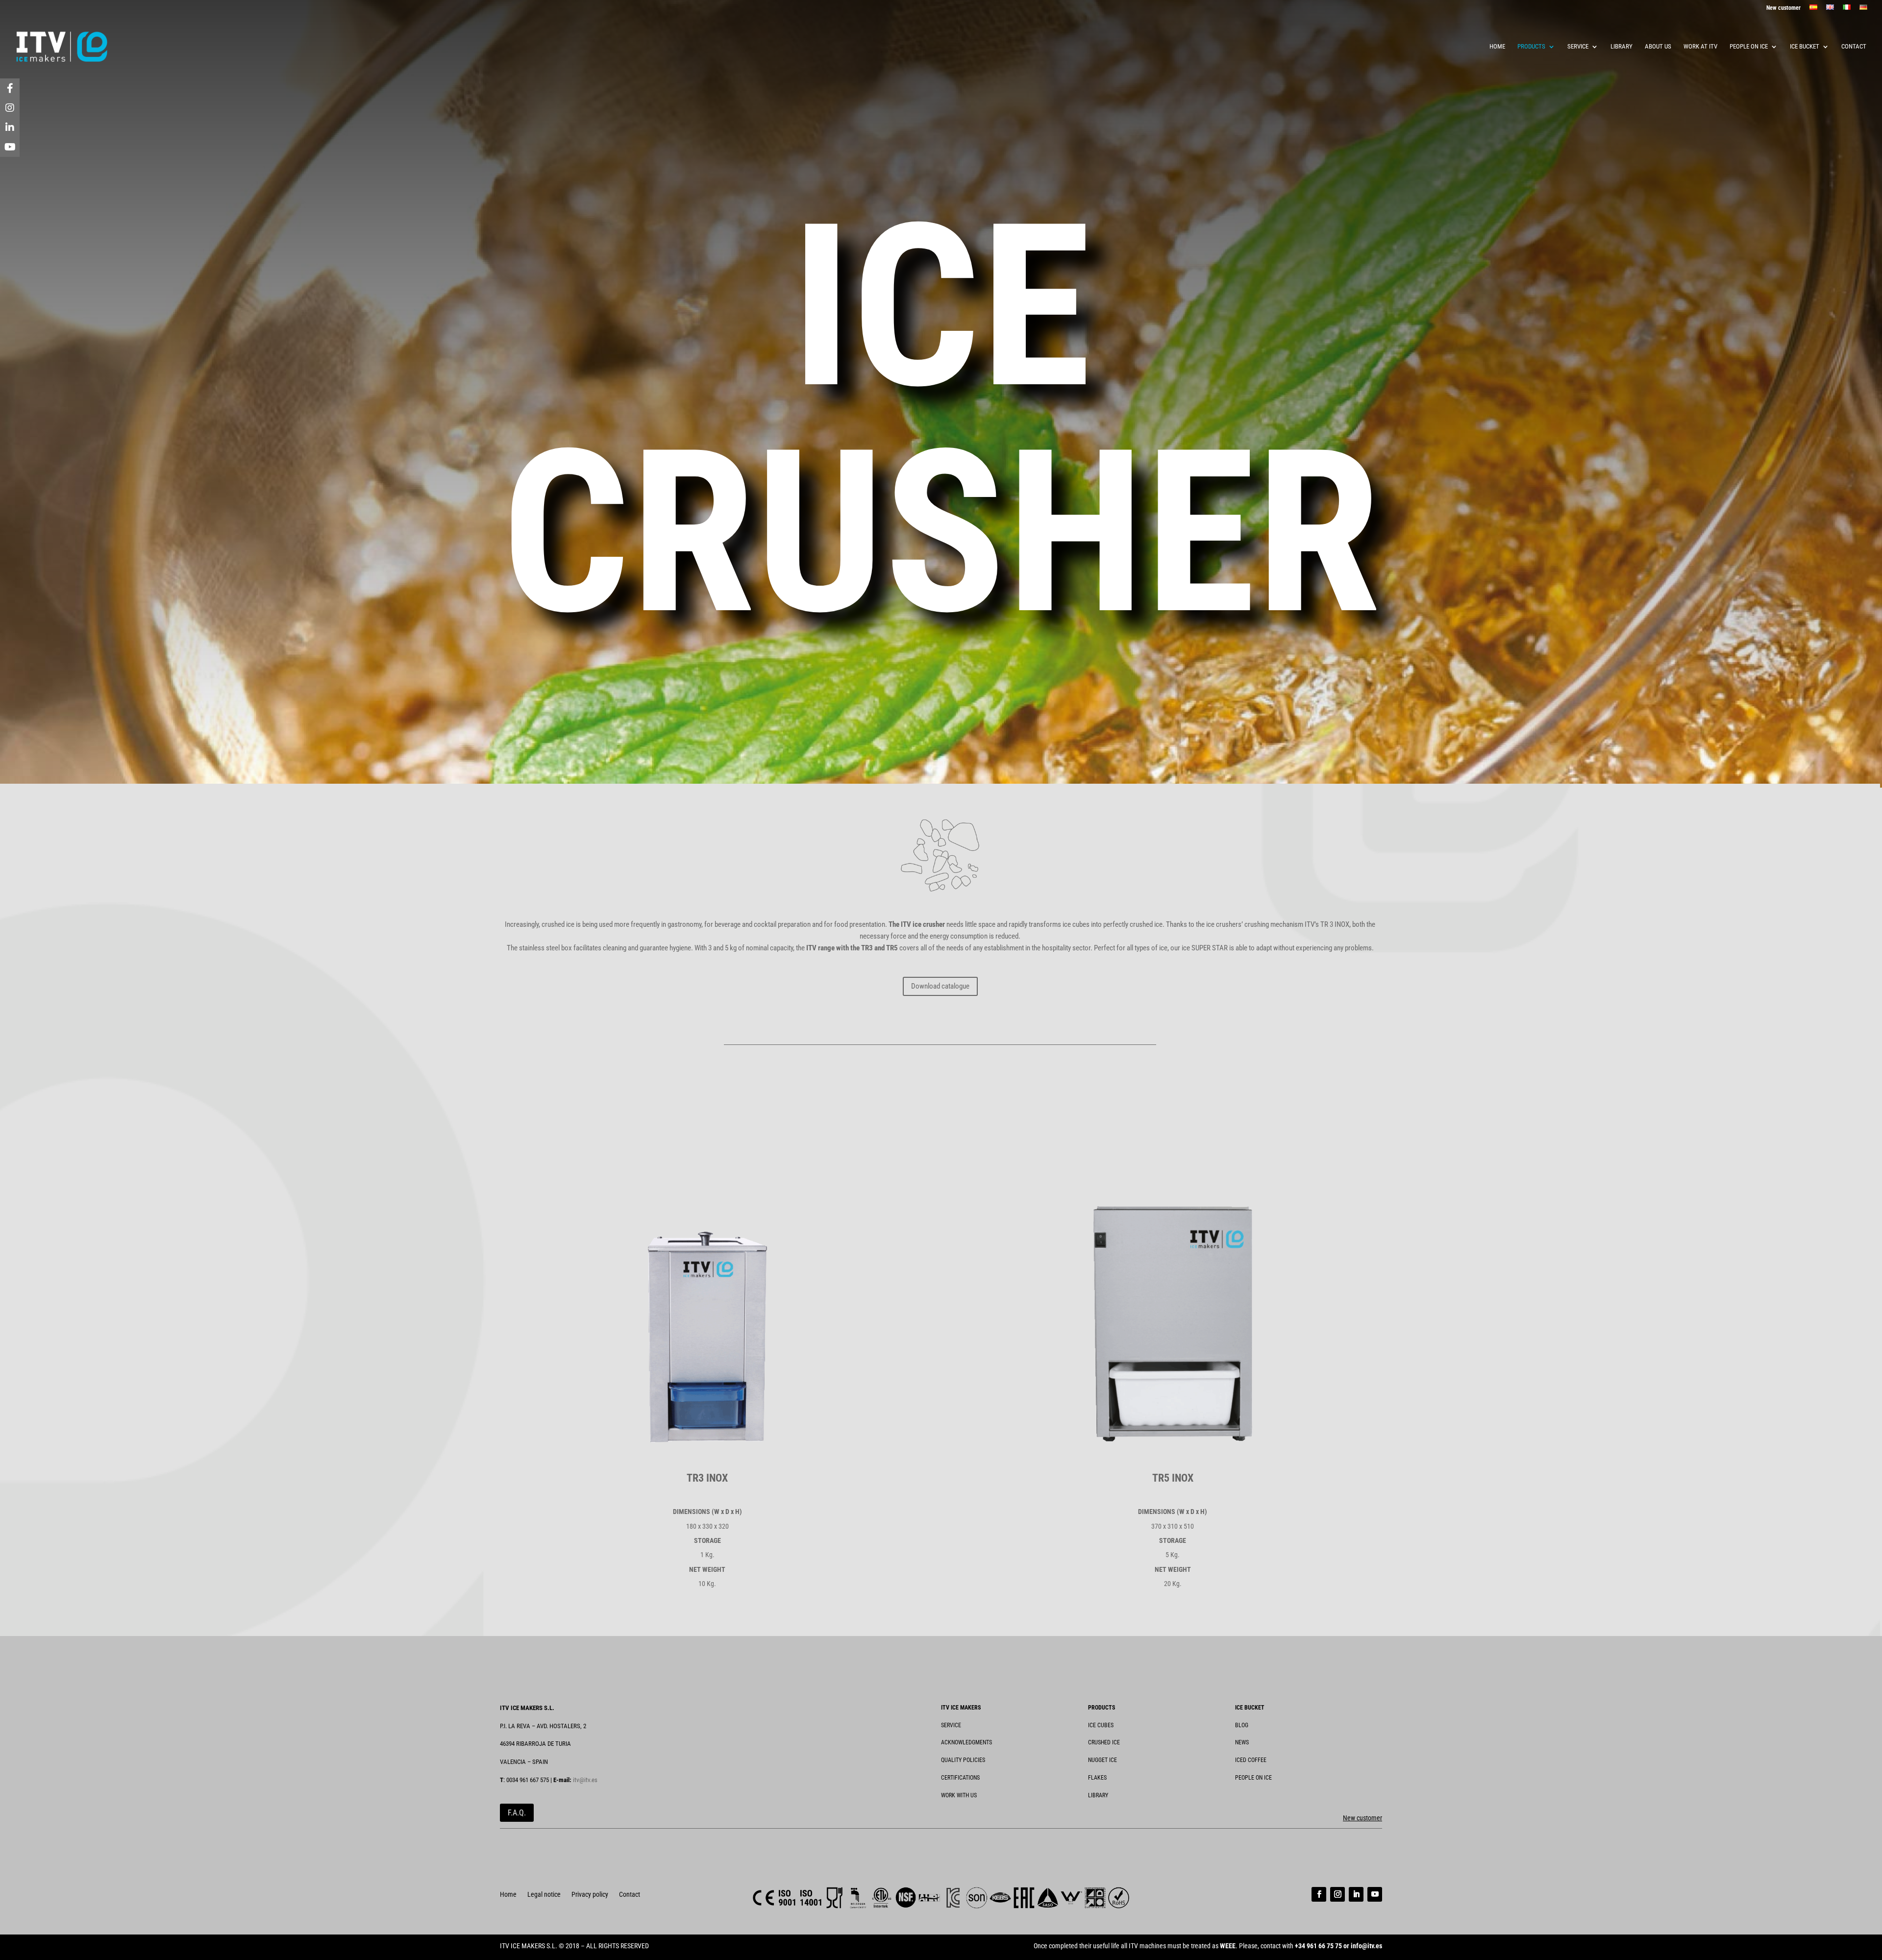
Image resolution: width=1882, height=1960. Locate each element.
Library (1622, 47)
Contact (1854, 47)
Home (1497, 47)
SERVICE (951, 1725)
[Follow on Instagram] (1337, 1894)
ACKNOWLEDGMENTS (966, 1742)
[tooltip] (10, 88)
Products (1531, 47)
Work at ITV (1700, 47)
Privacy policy (590, 1895)
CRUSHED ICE (1104, 1742)
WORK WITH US (959, 1795)
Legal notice (544, 1895)
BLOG (1242, 1725)
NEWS (1242, 1742)
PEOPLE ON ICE (1253, 1778)
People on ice (1749, 47)
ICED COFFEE (1251, 1760)
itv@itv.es (585, 1780)
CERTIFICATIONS (960, 1778)
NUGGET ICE (1102, 1760)
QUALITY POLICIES (963, 1760)
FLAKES (1097, 1778)
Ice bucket (1805, 47)
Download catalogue (940, 986)
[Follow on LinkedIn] (1356, 1894)
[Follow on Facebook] (1319, 1894)
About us (1658, 47)
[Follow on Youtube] (1375, 1894)
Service (1578, 47)
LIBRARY (1098, 1795)
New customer (1783, 8)
